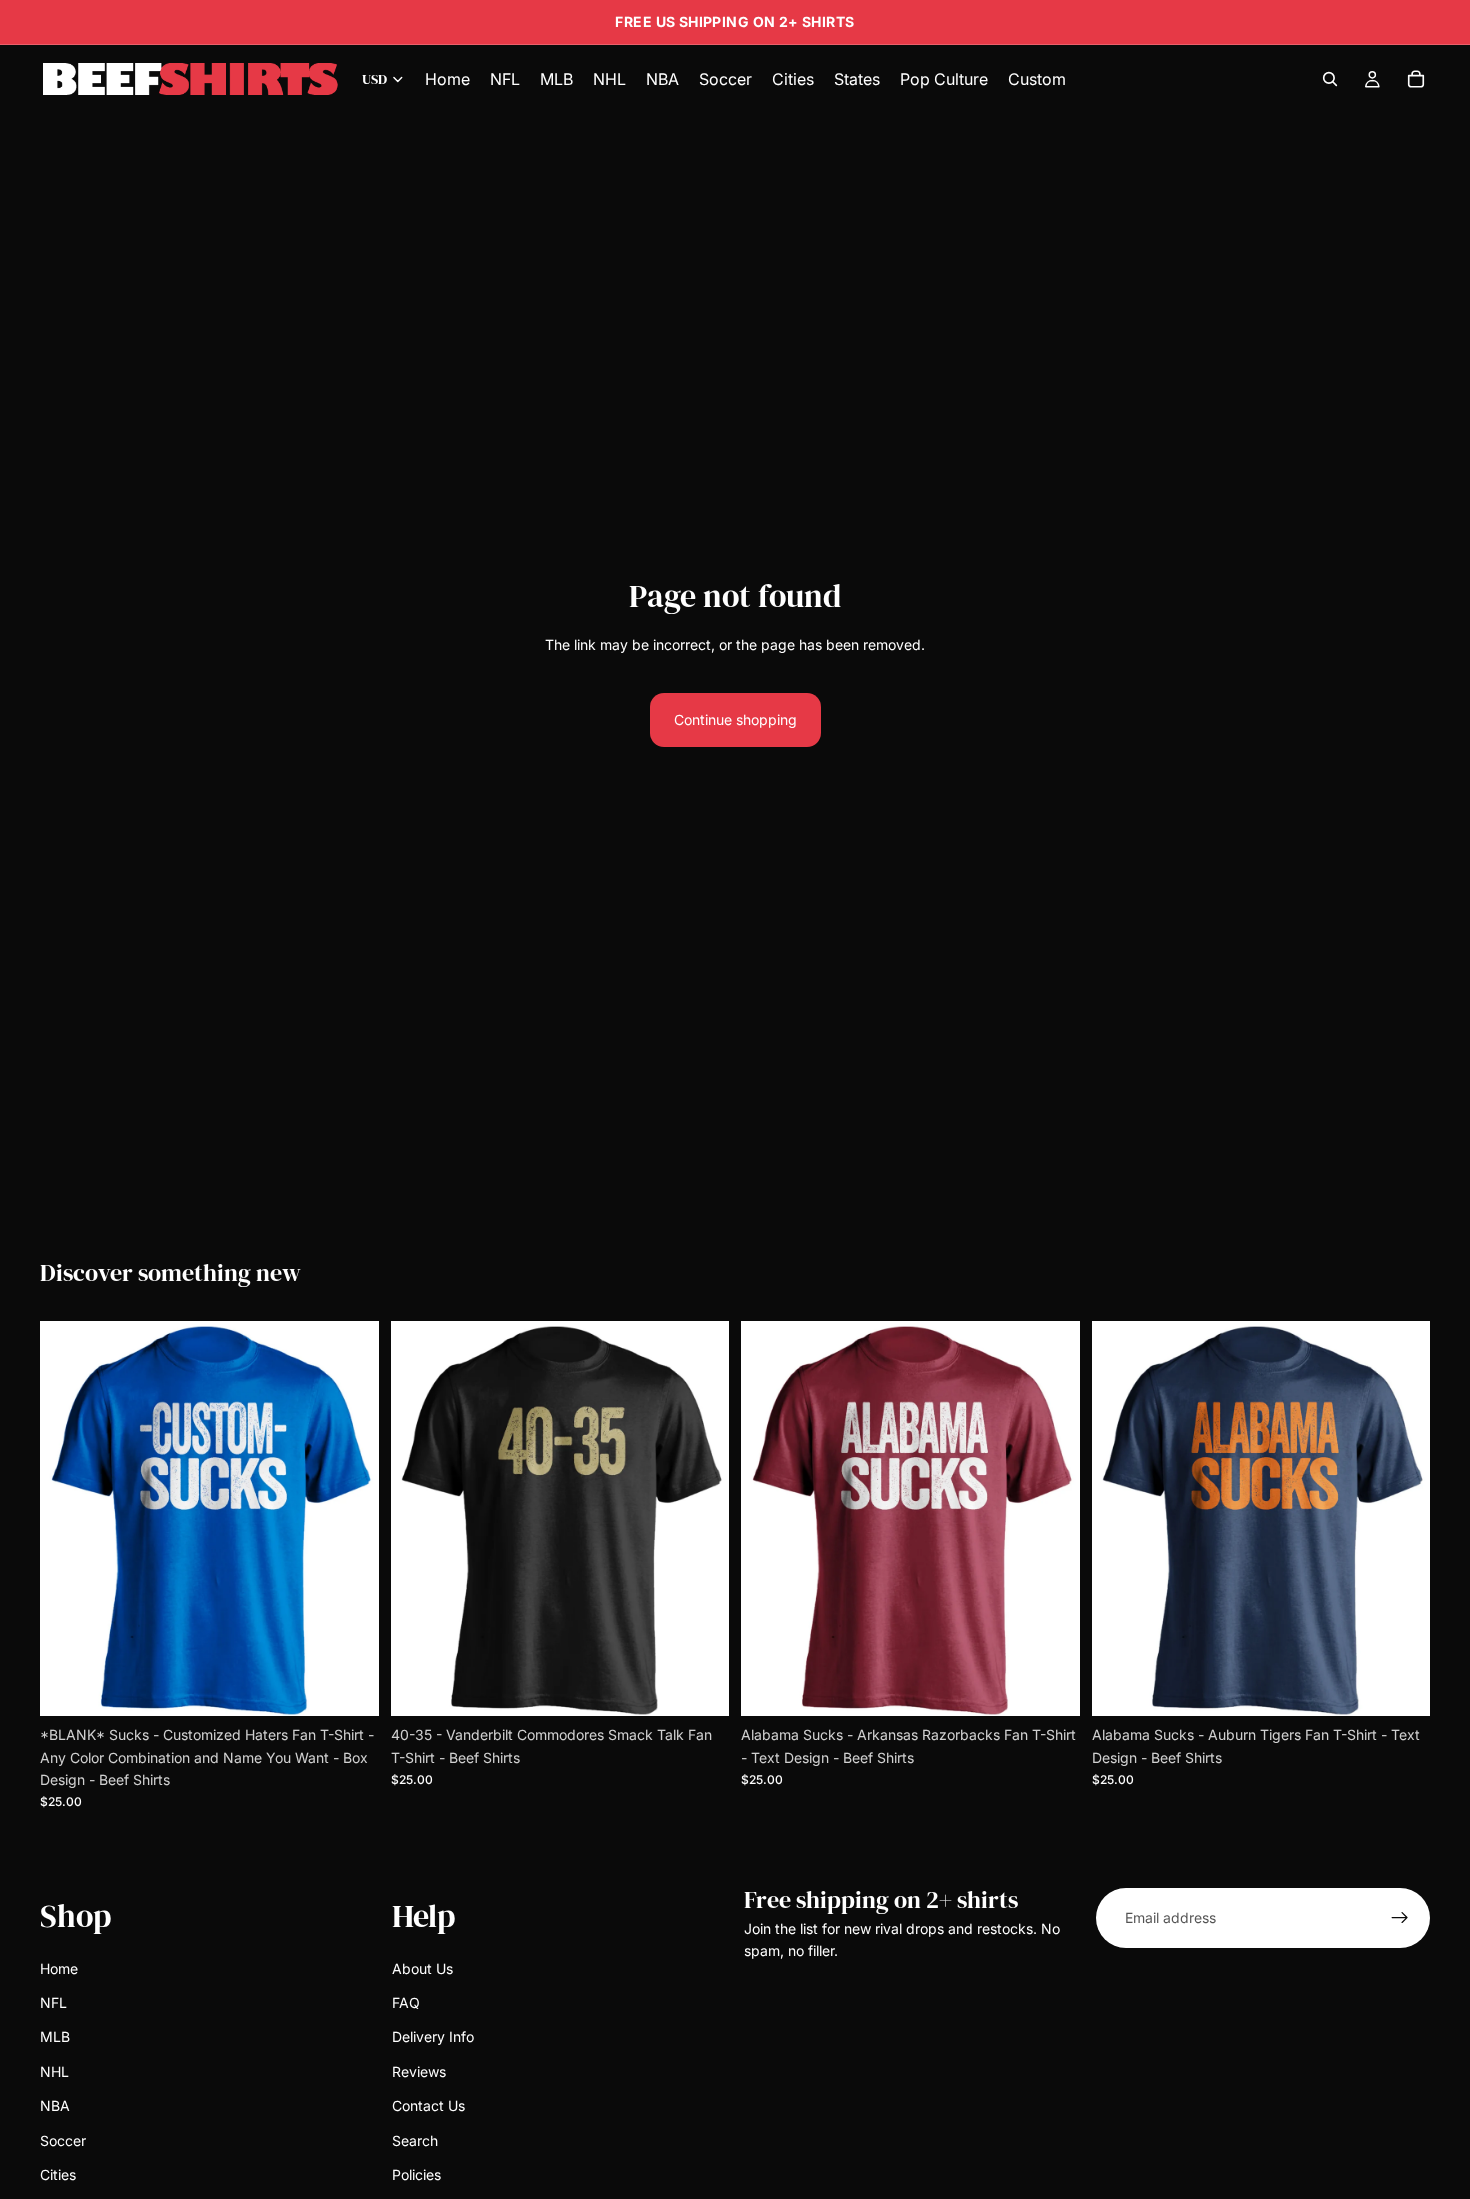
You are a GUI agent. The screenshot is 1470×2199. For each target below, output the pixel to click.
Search (415, 2139)
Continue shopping (735, 719)
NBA (55, 2105)
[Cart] (1416, 79)
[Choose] (348, 1685)
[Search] (1330, 79)
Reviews (419, 2071)
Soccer (63, 2139)
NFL (53, 2002)
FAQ (406, 2002)
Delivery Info (433, 2036)
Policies (416, 2174)
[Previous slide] (70, 1519)
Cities (58, 2174)
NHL (54, 2071)
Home (59, 1967)
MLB (55, 2036)
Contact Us (428, 2105)
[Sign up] (1400, 1918)
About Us (422, 1967)
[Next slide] (349, 1519)
